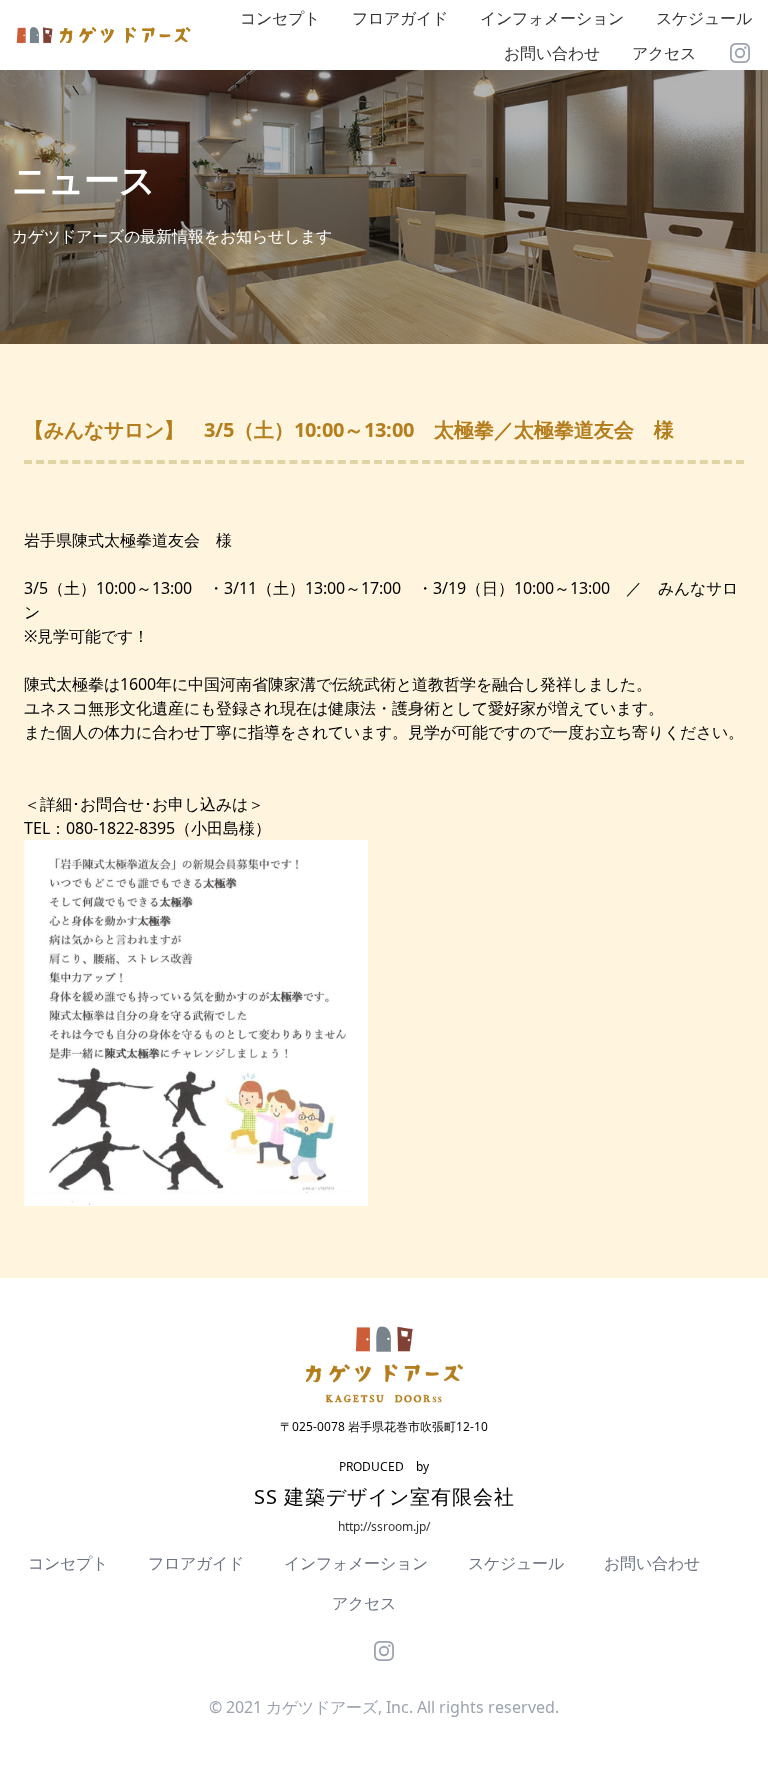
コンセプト (280, 18)
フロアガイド (400, 18)
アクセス (664, 53)
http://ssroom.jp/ (384, 1526)
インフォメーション (552, 18)
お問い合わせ (552, 53)
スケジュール (704, 18)
